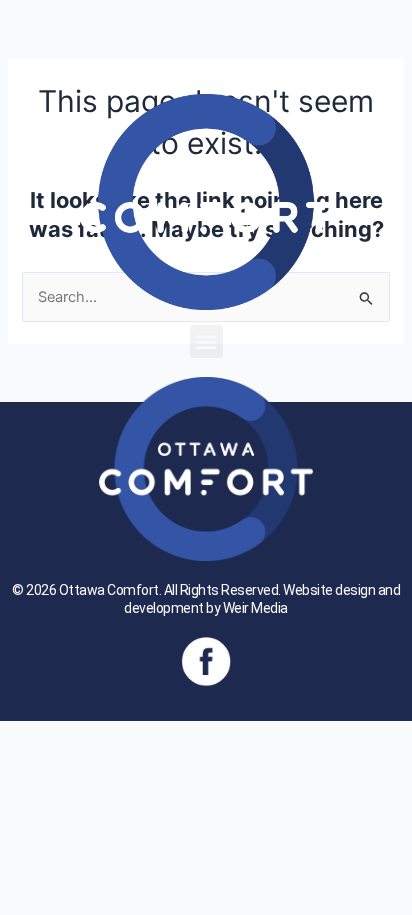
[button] (206, 341)
